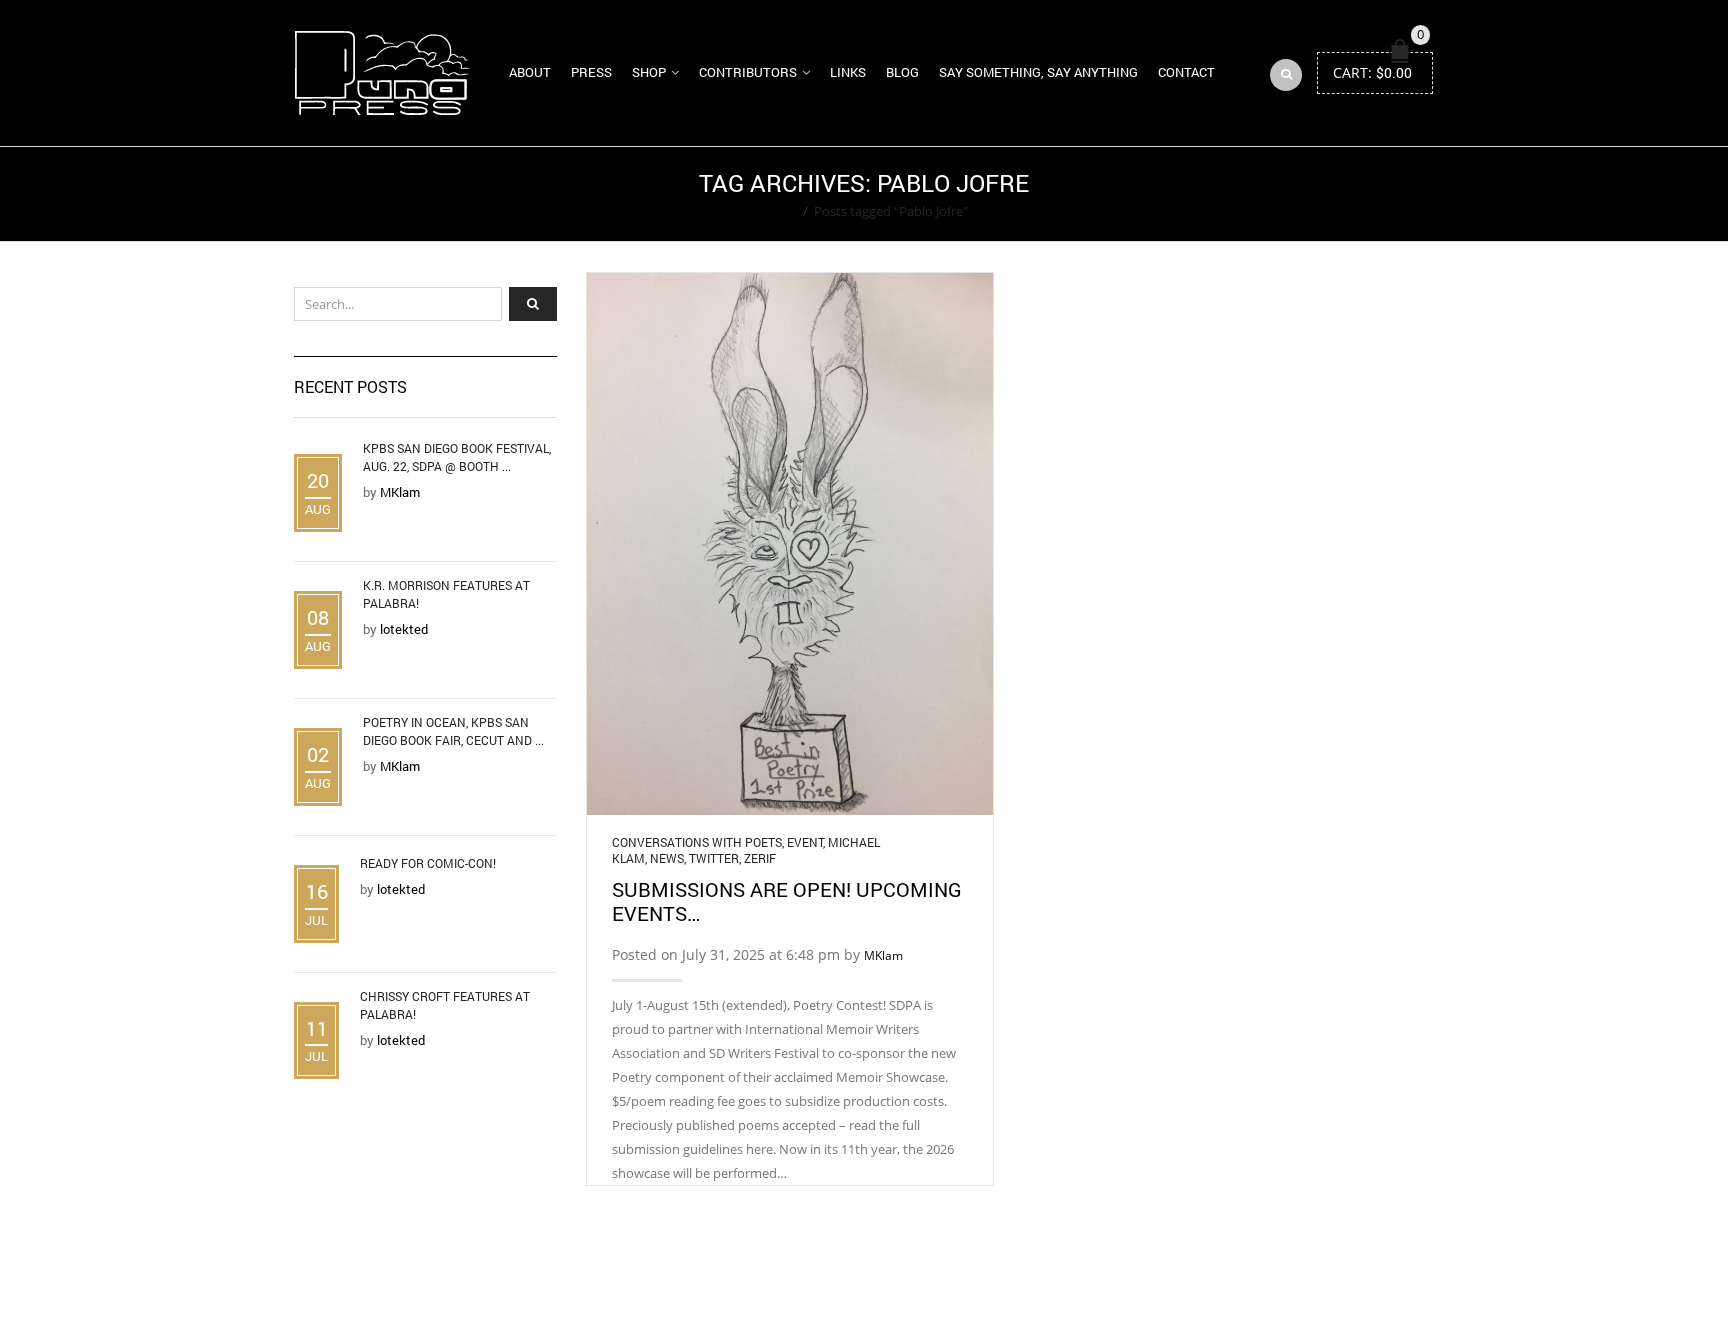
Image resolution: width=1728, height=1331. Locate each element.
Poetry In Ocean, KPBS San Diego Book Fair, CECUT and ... (453, 731)
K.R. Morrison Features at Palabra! (446, 594)
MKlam (883, 955)
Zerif (760, 858)
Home (778, 211)
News (667, 858)
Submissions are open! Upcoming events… (787, 901)
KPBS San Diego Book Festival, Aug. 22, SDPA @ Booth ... (457, 457)
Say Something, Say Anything (1038, 72)
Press (591, 72)
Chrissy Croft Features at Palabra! (445, 1005)
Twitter (714, 858)
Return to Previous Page (1357, 194)
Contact (1186, 72)
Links (848, 72)
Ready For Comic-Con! (428, 863)
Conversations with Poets (697, 842)
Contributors (748, 72)
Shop (649, 72)
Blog (902, 72)
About (530, 72)
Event (805, 842)
